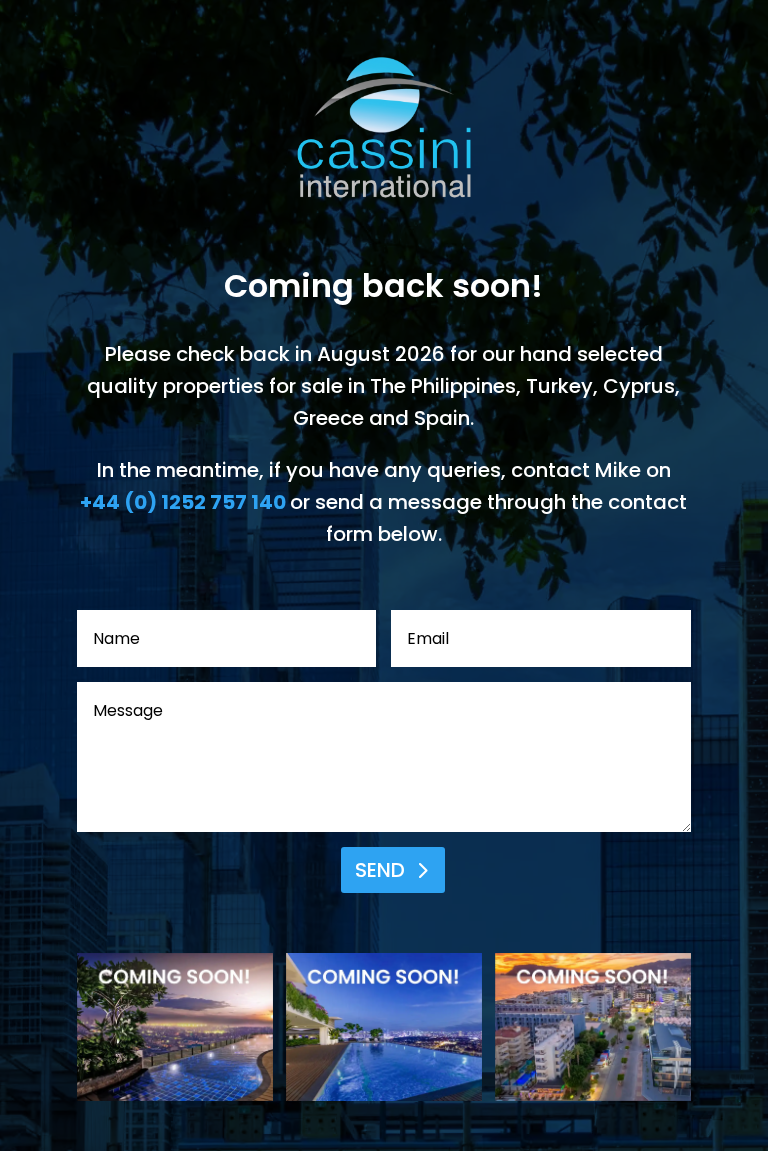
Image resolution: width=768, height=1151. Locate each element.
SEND (380, 870)
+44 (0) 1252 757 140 (183, 502)
